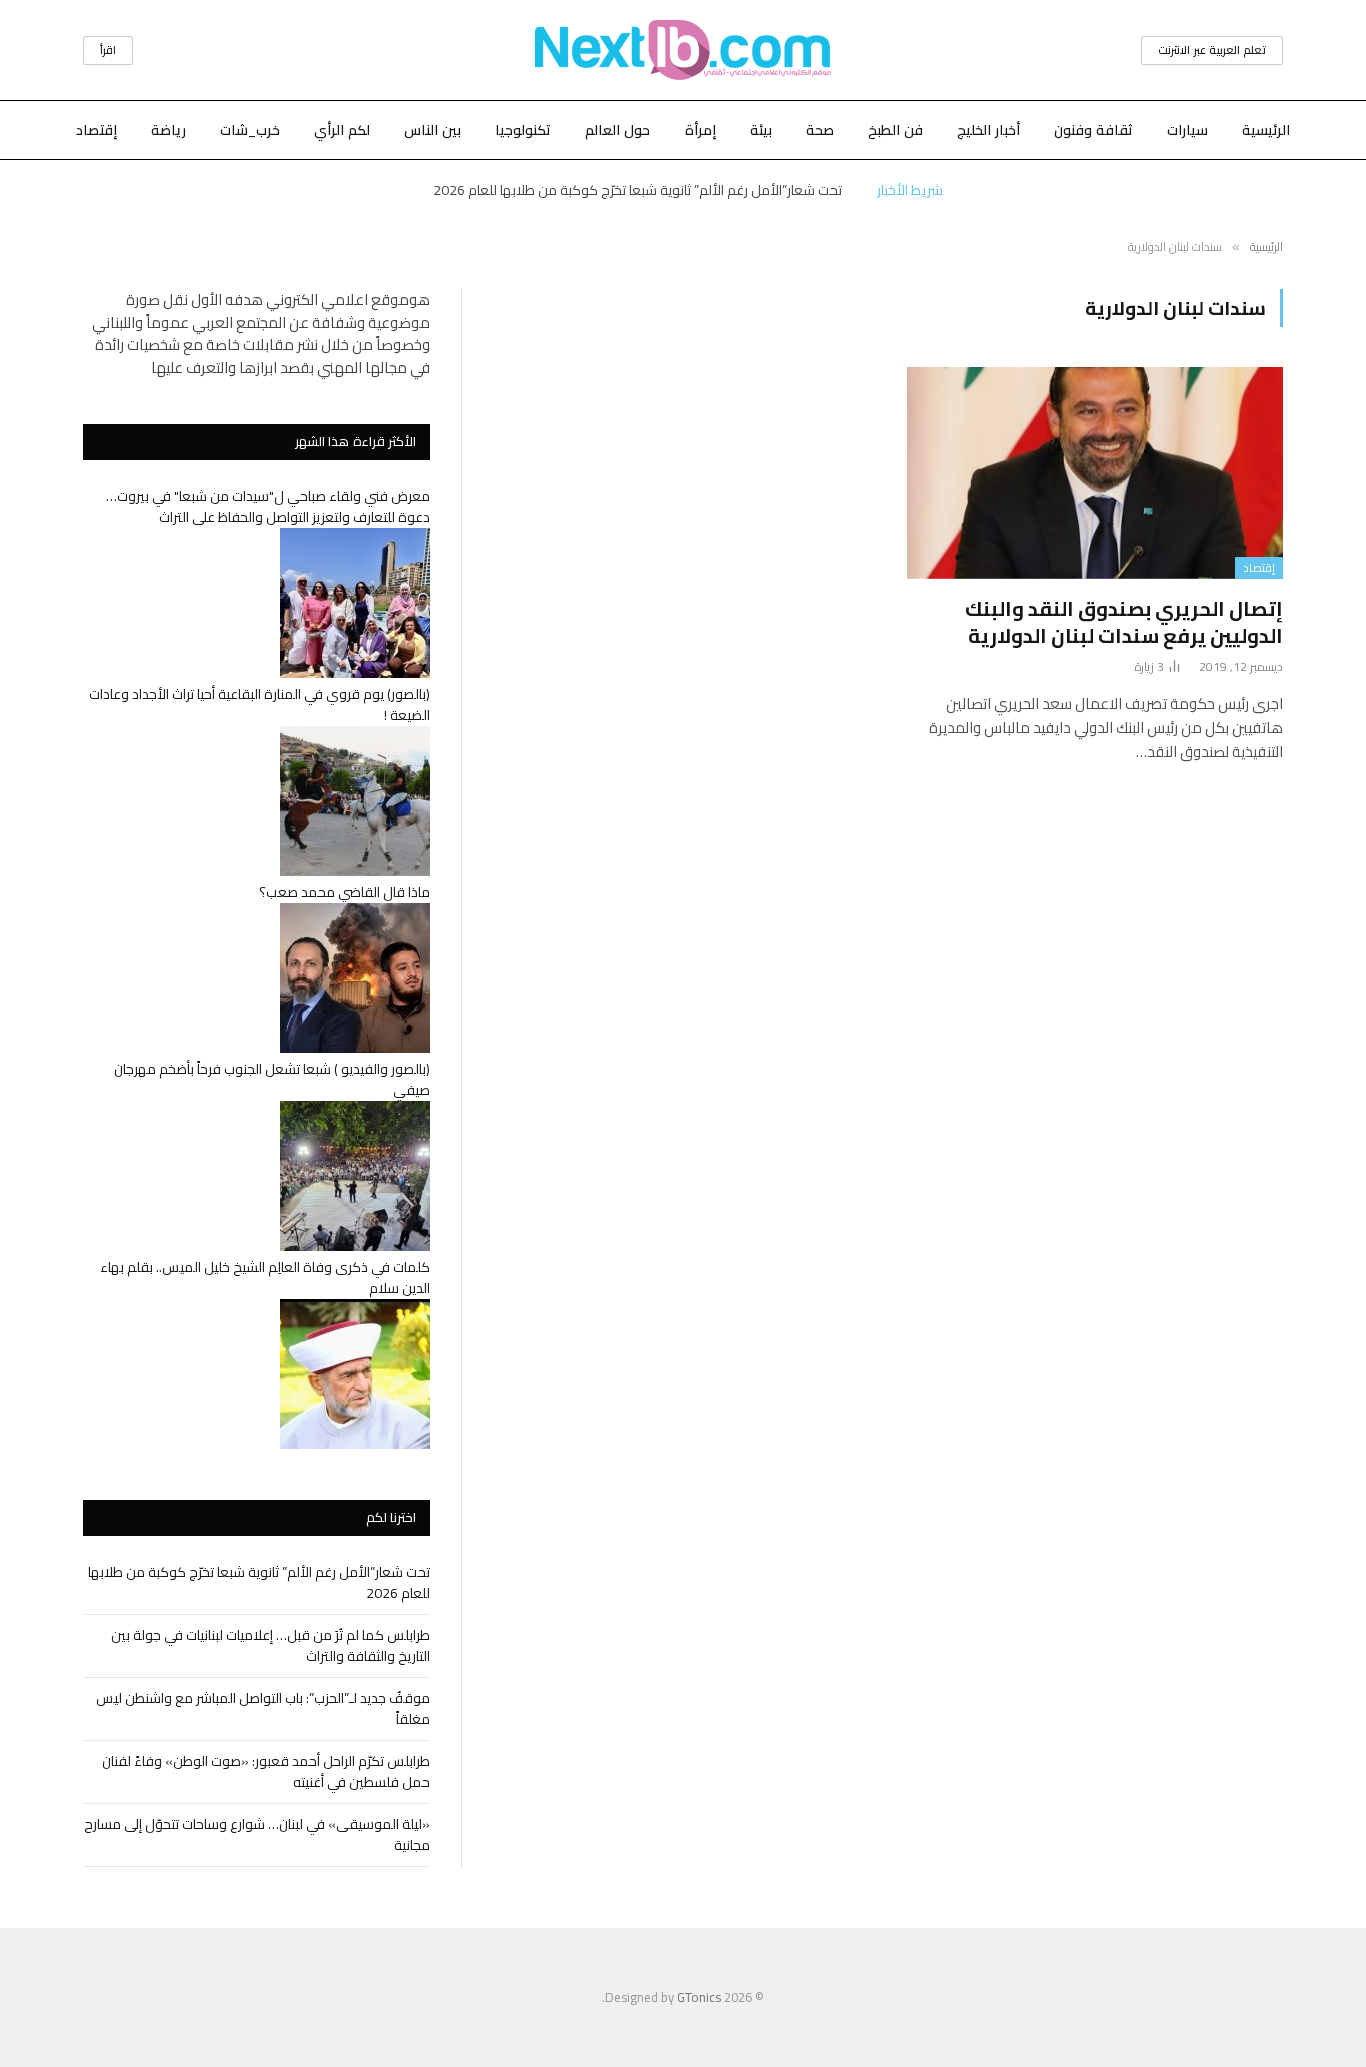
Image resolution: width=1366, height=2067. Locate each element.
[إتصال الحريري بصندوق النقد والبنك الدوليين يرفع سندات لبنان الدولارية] (1095, 473)
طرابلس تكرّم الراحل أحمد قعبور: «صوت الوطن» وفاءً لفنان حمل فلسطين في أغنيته (266, 1771)
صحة (820, 130)
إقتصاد (96, 130)
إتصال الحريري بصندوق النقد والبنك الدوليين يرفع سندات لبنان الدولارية (1124, 622)
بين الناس (432, 130)
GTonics (699, 1997)
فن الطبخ (895, 130)
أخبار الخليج (988, 130)
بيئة (761, 130)
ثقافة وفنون (1093, 130)
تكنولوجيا (523, 130)
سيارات (1187, 130)
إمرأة (700, 130)
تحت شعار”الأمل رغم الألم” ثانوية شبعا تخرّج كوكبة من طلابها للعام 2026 (637, 190)
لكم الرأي (342, 130)
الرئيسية (1266, 130)
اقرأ (108, 50)
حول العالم (617, 130)
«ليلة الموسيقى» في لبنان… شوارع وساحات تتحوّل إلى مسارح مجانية (257, 1834)
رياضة (168, 130)
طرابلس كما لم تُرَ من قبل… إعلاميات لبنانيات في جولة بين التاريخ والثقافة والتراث (270, 1645)
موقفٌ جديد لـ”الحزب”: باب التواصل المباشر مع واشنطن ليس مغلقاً (263, 1708)
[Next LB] (683, 50)
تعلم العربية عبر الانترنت (1212, 50)
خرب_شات (250, 130)
